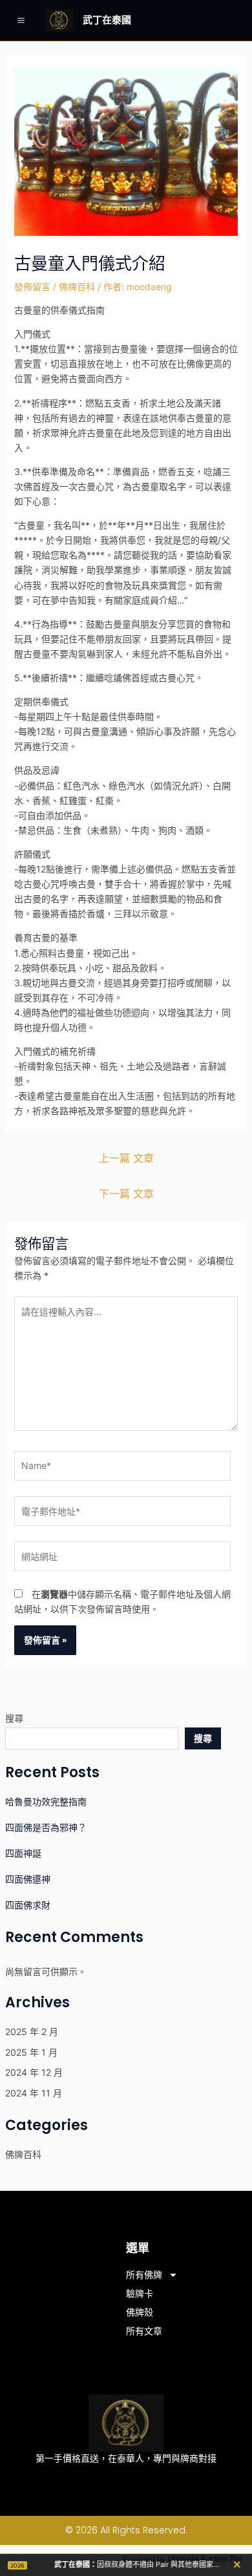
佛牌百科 (77, 287)
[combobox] (92, 1738)
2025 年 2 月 (32, 2032)
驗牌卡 (140, 2294)
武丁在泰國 (107, 20)
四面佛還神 (28, 1879)
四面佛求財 (28, 1905)
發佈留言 (32, 287)
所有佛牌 (144, 2275)
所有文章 (144, 2331)
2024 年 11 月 (34, 2093)
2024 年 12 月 (34, 2072)
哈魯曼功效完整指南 (46, 1801)
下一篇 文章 (126, 1194)
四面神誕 (23, 1853)
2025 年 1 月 (31, 2052)
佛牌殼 (140, 2312)
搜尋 (14, 1718)
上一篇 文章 (126, 1158)
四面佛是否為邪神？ (46, 1827)
